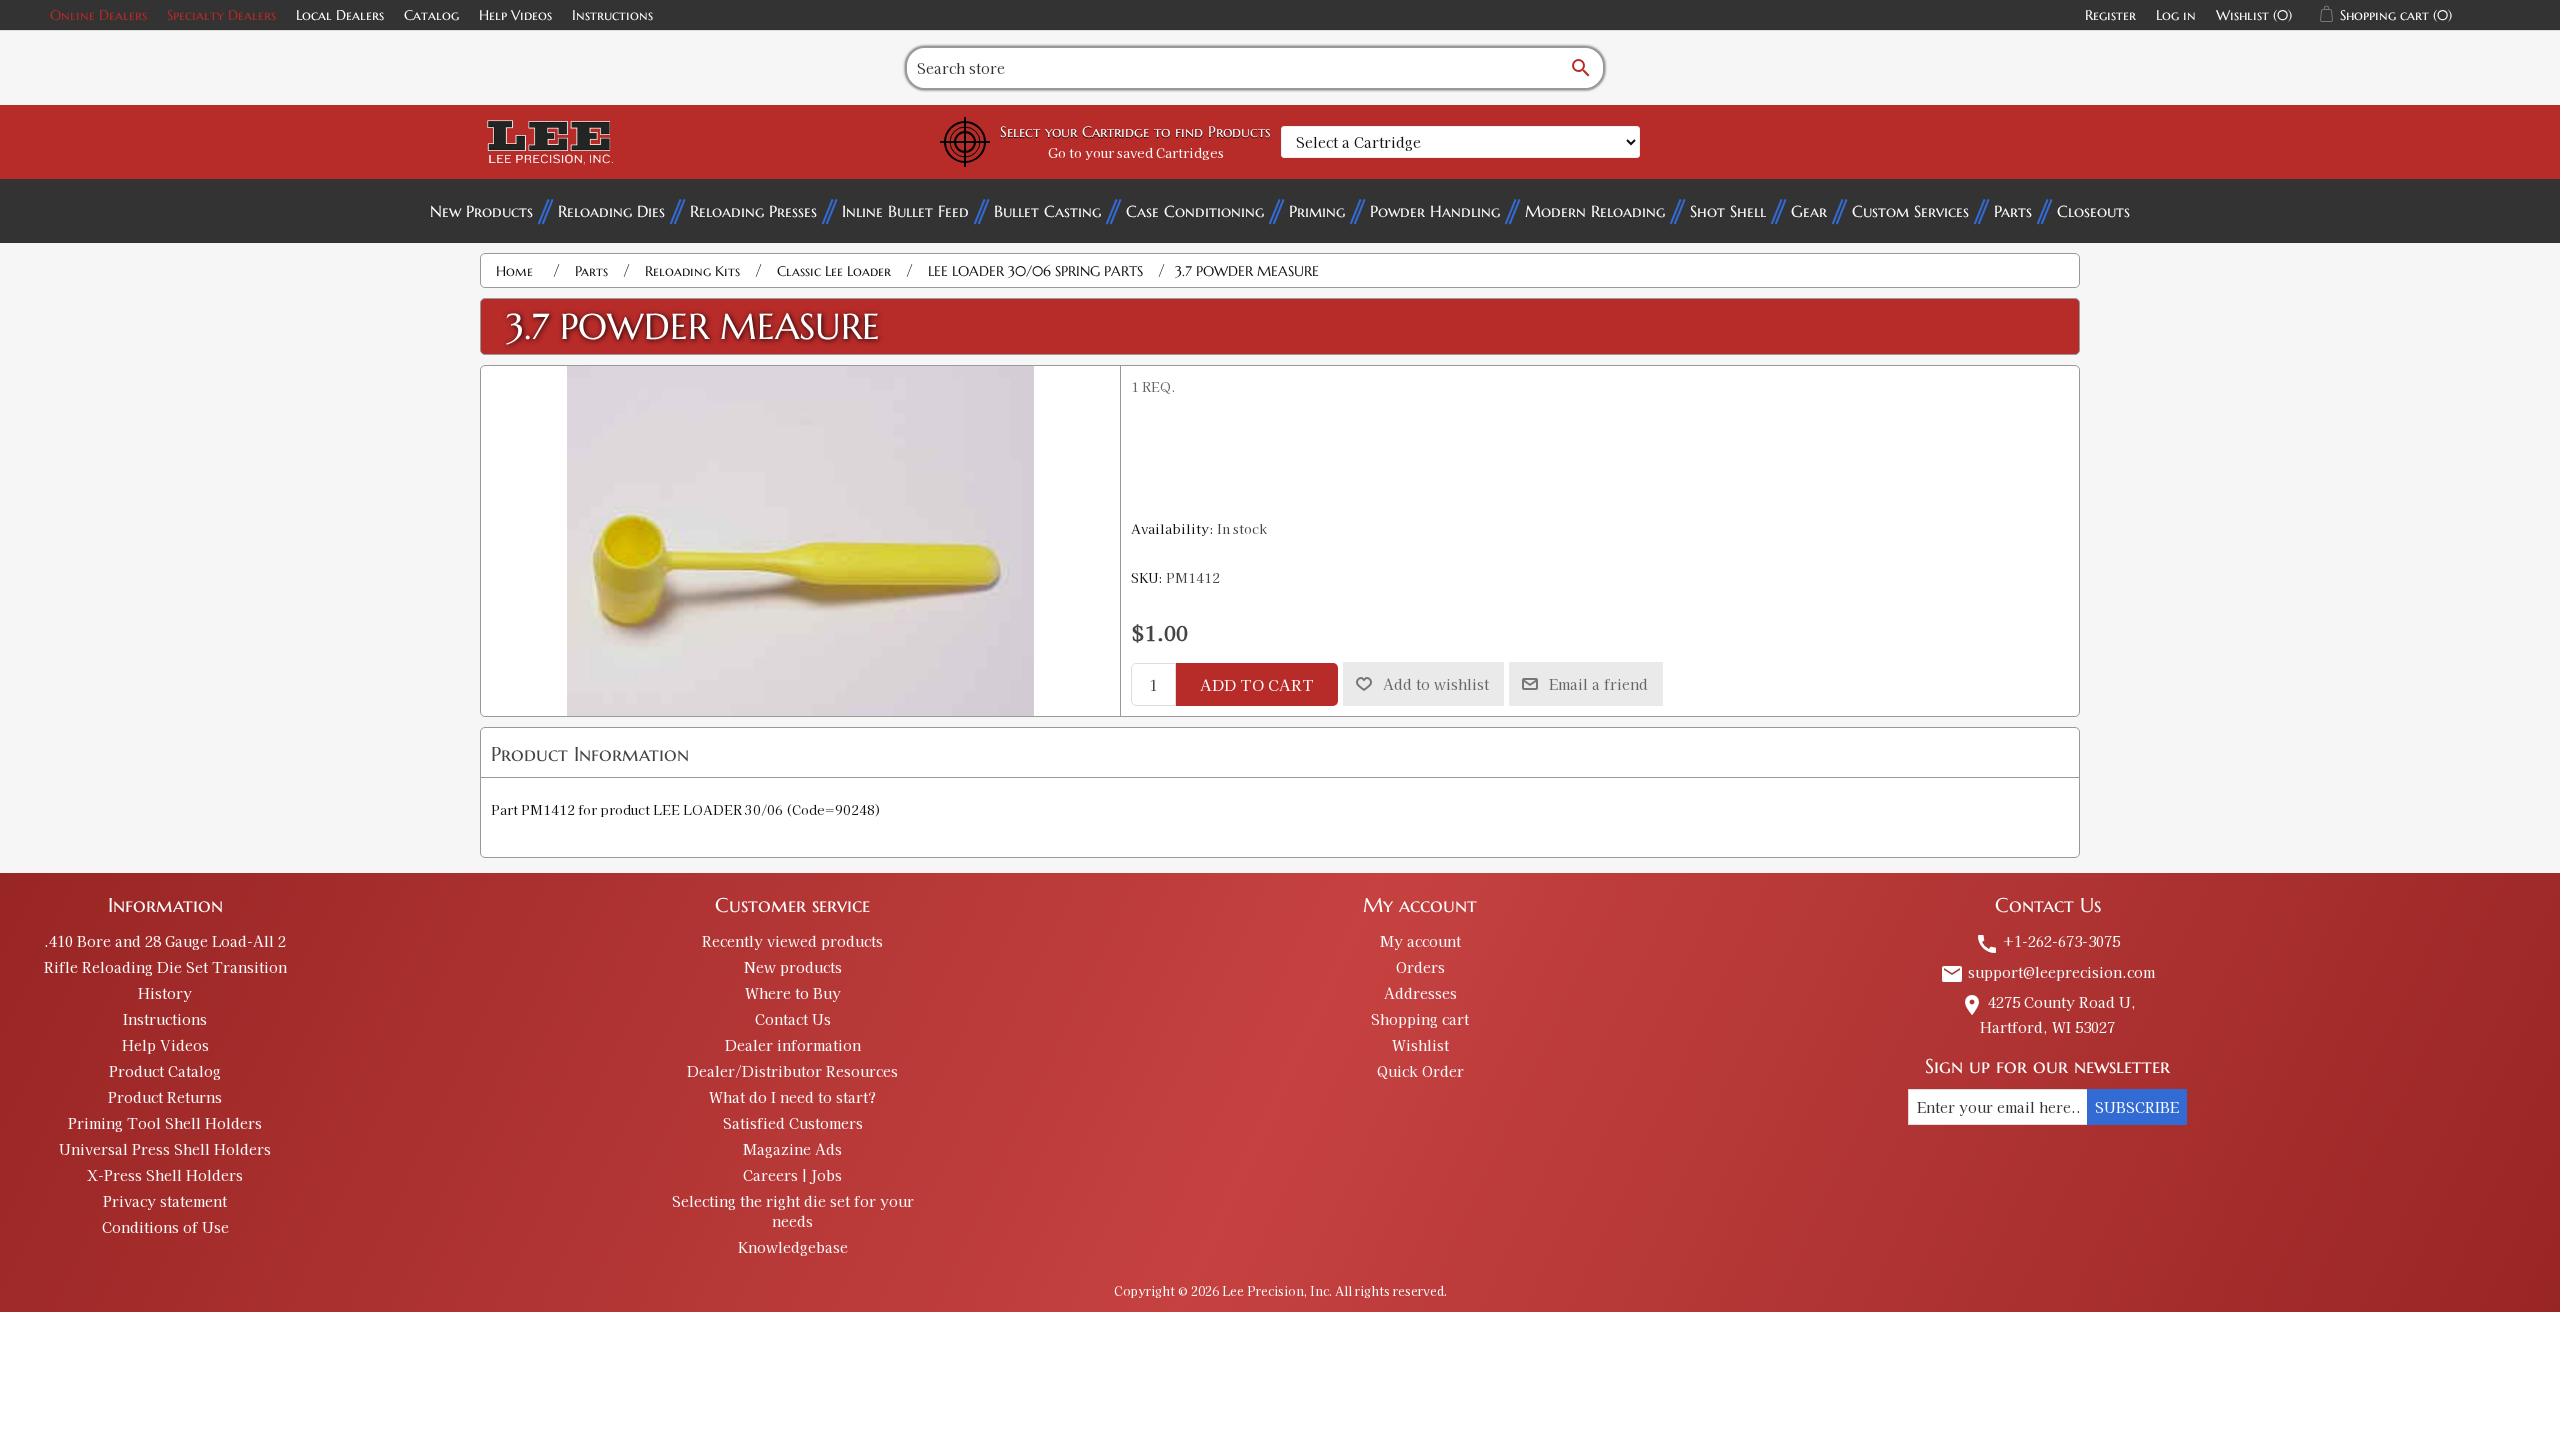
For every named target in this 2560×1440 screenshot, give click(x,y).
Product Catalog (165, 1071)
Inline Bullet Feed (905, 211)
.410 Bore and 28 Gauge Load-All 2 (165, 941)
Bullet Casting (1047, 211)
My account (1420, 941)
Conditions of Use (165, 1227)
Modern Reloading (1595, 211)
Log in (2176, 15)
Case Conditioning (1195, 211)
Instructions (612, 15)
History (165, 993)
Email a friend (1598, 684)
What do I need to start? (792, 1097)
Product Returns (165, 1097)
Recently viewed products (792, 941)
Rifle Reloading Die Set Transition (165, 967)
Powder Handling (1435, 211)
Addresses (1420, 993)
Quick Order (1420, 1071)
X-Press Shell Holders (165, 1175)
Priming (1317, 211)
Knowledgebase (793, 1247)
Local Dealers (340, 15)
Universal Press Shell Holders (165, 1149)
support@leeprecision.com (2047, 972)
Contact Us (793, 1019)
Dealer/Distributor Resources (792, 1071)
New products (793, 967)
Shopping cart (1420, 1019)
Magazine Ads (792, 1149)
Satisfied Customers (793, 1123)
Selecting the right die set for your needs (793, 1211)
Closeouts (2093, 211)
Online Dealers (98, 15)
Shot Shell (1728, 211)
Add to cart (1257, 684)
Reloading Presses (753, 211)
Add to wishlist (1436, 684)
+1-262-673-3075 (2047, 941)
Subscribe (2137, 1107)
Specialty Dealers (221, 15)
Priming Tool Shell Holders (165, 1123)
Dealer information (793, 1045)
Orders (1420, 967)
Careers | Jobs (792, 1175)
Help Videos (515, 15)
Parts (2013, 211)
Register (2110, 15)
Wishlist (1420, 1045)
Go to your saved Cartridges (1136, 152)
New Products (481, 211)
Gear (1809, 211)
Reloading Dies (611, 211)
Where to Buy (793, 993)
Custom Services (1910, 211)
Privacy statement (165, 1201)
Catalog (431, 15)
